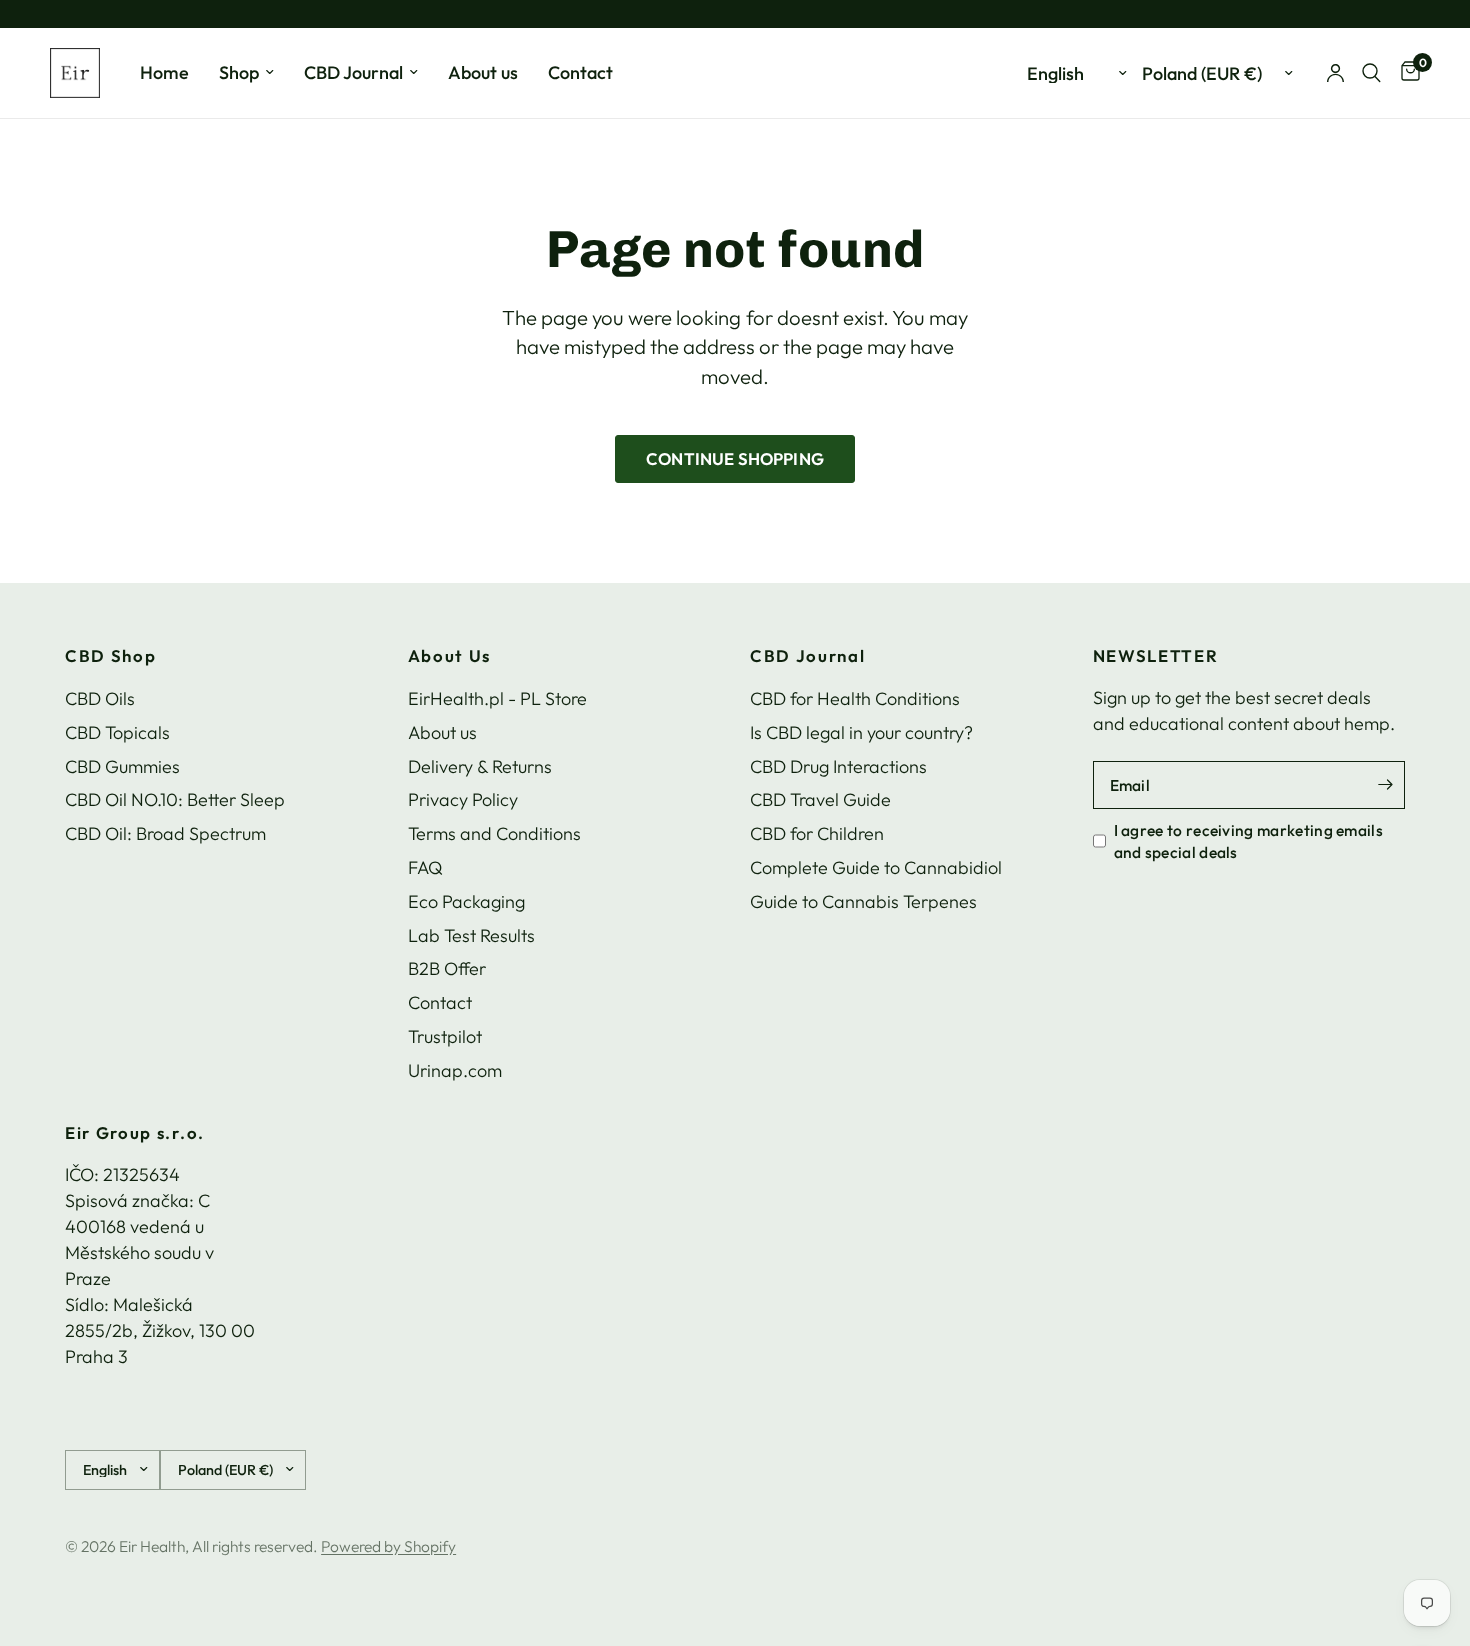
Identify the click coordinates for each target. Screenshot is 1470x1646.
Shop (239, 72)
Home (164, 72)
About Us (449, 656)
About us (483, 72)
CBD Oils (100, 698)
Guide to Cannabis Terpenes (863, 901)
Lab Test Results (471, 935)
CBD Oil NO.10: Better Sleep (175, 799)
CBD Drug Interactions (838, 766)
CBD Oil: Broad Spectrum (165, 833)
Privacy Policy (463, 799)
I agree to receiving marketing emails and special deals (1249, 841)
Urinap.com (455, 1070)
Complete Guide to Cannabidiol (876, 867)
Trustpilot (445, 1036)
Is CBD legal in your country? (861, 732)
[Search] (1371, 73)
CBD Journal (353, 72)
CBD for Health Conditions (855, 698)
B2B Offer (447, 968)
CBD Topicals (117, 732)
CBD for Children (817, 833)
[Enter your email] (1385, 785)
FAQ (425, 867)
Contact (580, 72)
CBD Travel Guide (820, 799)
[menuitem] (164, 73)
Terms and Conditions (494, 833)
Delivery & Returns (480, 766)
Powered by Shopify (388, 1546)
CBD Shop (110, 656)
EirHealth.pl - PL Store (497, 698)
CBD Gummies (122, 766)
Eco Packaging (466, 901)
